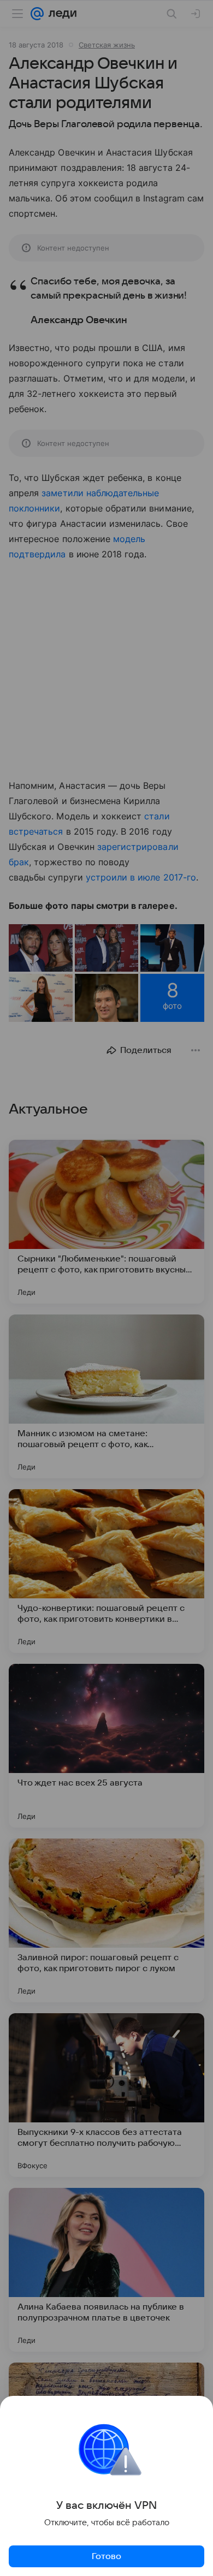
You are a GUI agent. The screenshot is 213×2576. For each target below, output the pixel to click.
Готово (106, 2556)
